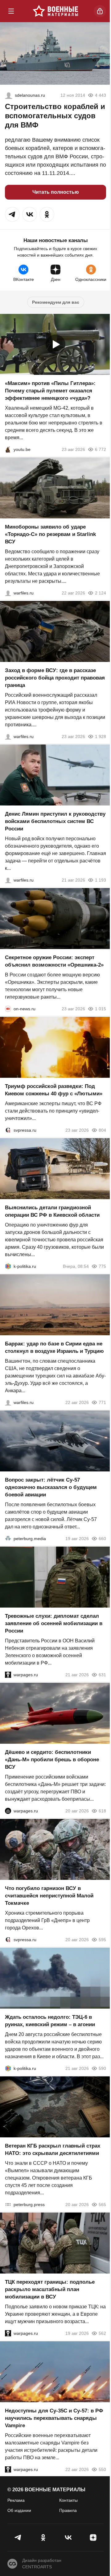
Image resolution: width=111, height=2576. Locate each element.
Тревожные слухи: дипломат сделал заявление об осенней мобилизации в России (54, 1623)
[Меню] (11, 11)
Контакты (68, 2500)
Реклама (16, 2500)
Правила (68, 2510)
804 (102, 1130)
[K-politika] (8, 1266)
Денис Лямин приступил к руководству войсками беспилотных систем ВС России (55, 821)
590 (102, 2068)
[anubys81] (8, 449)
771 (102, 1402)
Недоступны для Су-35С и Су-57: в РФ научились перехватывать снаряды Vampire (54, 2418)
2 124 (101, 593)
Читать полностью (56, 192)
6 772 (101, 449)
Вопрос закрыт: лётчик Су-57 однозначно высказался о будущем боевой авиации (51, 1487)
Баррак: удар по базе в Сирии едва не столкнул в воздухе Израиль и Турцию (54, 1347)
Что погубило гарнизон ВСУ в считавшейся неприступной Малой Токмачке (49, 1896)
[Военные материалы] (55, 11)
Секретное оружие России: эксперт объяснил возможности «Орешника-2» (54, 961)
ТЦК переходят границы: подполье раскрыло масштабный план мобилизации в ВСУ (50, 2289)
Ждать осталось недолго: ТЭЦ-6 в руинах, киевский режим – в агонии (50, 2021)
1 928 (101, 736)
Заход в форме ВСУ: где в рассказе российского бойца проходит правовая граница (55, 678)
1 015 (101, 1009)
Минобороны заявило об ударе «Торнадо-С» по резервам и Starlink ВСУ (50, 534)
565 (102, 2205)
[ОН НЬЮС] (8, 1009)
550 (102, 2469)
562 (102, 2333)
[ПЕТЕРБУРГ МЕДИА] (8, 1539)
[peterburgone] (8, 1811)
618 (102, 1811)
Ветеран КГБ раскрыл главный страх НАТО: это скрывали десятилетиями (53, 2150)
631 (102, 1675)
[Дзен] (93, 2537)
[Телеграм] (18, 2537)
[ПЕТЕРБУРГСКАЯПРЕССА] (8, 2205)
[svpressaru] (8, 1130)
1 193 (101, 880)
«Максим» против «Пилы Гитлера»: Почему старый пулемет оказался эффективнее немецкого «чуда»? (50, 391)
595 (102, 1940)
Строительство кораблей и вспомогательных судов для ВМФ (55, 116)
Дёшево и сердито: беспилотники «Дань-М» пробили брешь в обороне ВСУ (52, 1760)
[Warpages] (8, 1675)
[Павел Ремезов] (8, 736)
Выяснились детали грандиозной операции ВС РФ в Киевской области (52, 1211)
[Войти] (100, 11)
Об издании (19, 2510)
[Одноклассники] (43, 2537)
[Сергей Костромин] (8, 593)
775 (102, 1266)
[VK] (68, 2537)
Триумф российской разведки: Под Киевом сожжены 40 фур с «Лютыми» (54, 1090)
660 (102, 1539)
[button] (12, 214)
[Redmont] (9, 95)
